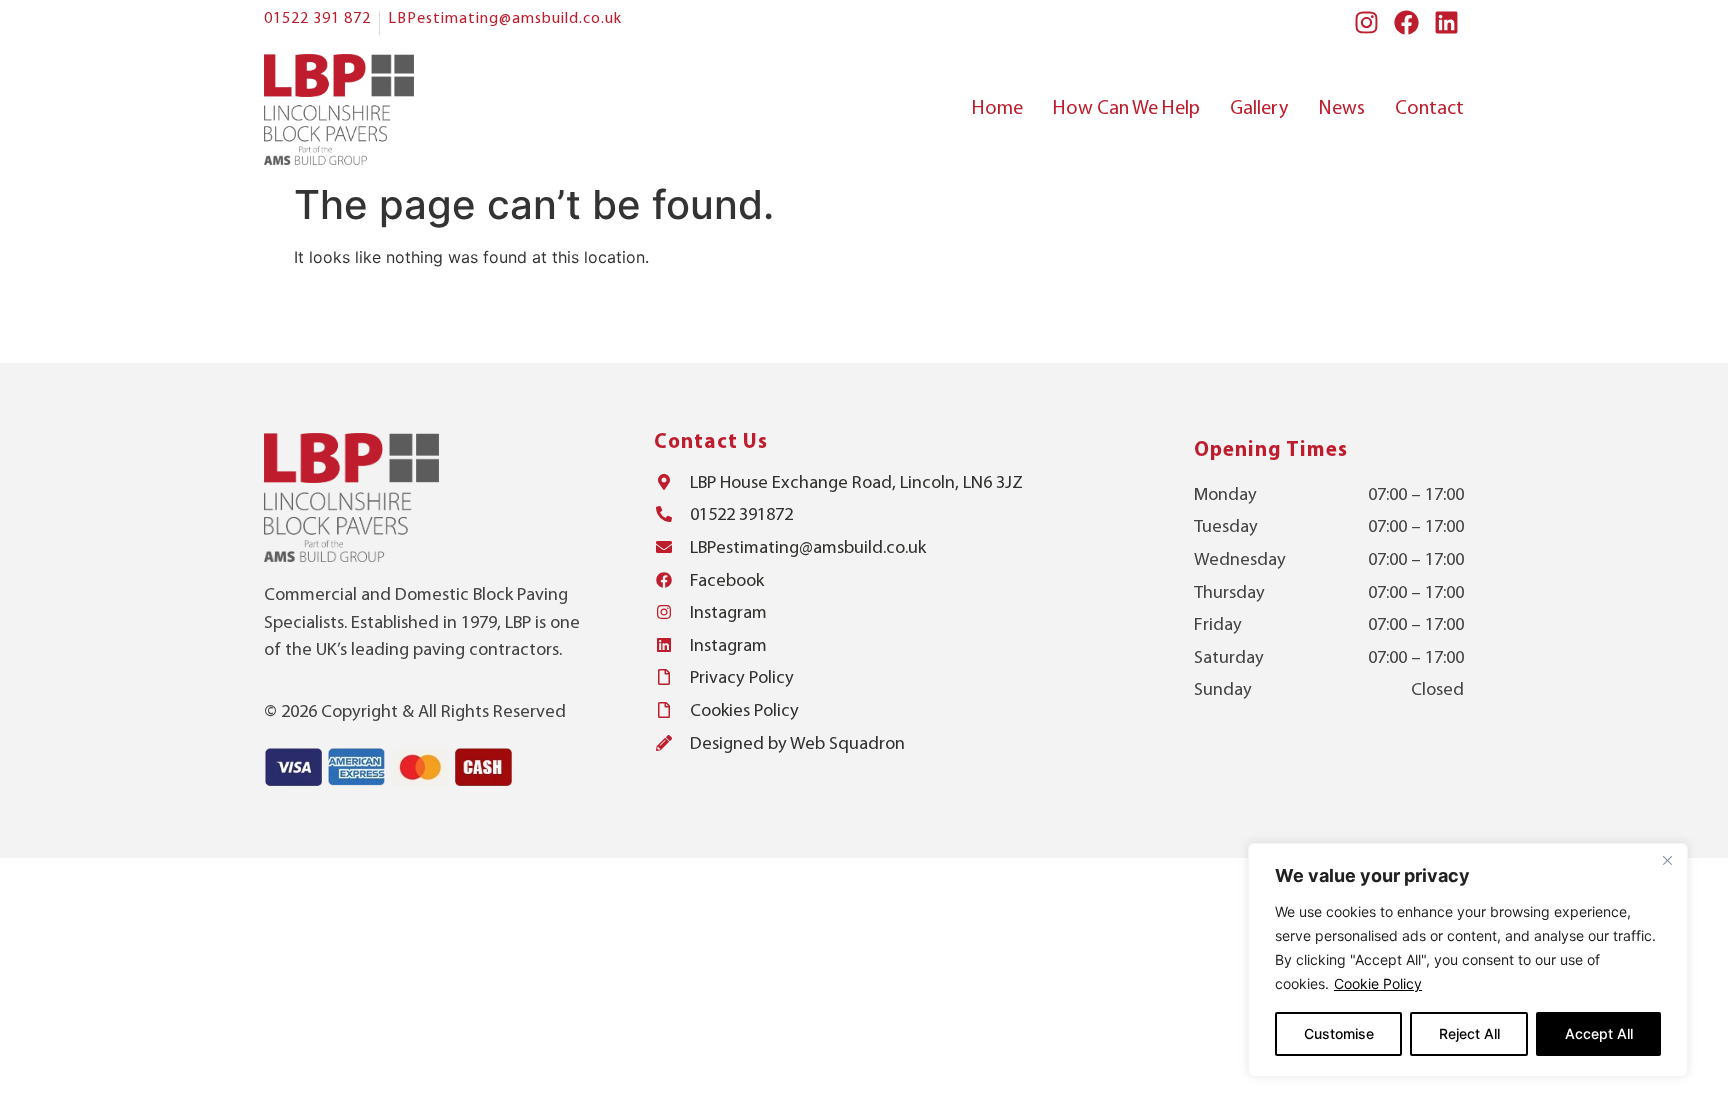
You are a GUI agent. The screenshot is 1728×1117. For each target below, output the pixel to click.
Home (997, 109)
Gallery (1259, 109)
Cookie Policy (1378, 983)
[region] (1468, 960)
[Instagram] (1366, 22)
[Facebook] (1406, 22)
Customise (1339, 1033)
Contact (1429, 109)
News (1341, 109)
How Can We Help (1126, 109)
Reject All (1469, 1033)
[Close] (1667, 860)
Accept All (1599, 1033)
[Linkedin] (1446, 22)
